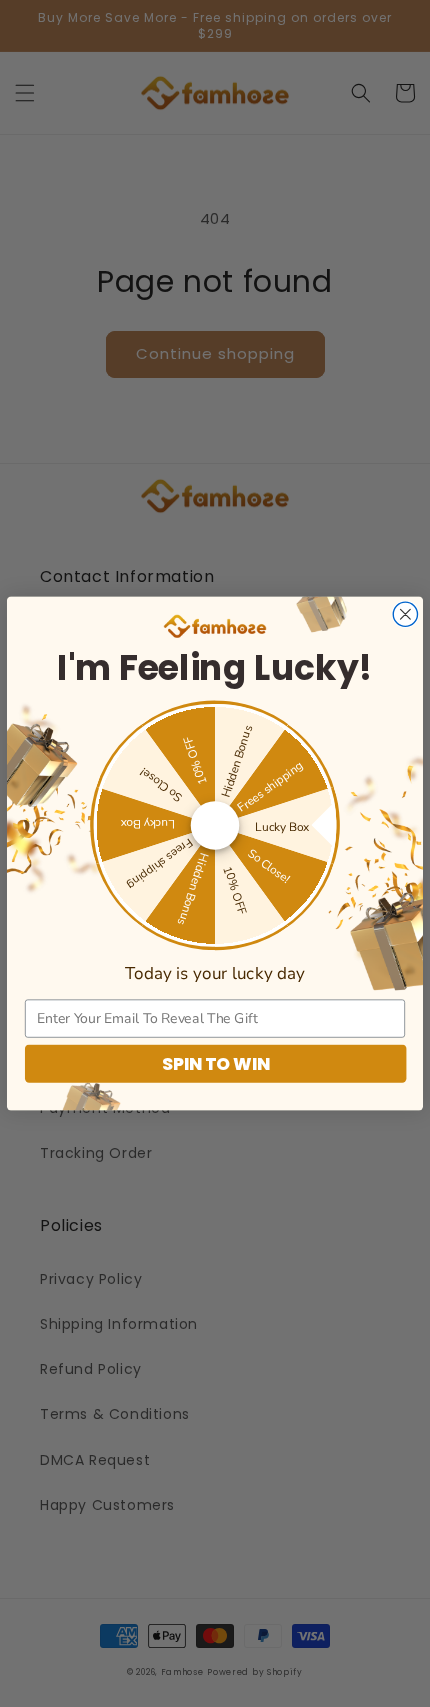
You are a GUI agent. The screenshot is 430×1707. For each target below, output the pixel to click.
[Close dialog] (405, 614)
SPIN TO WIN (216, 1064)
